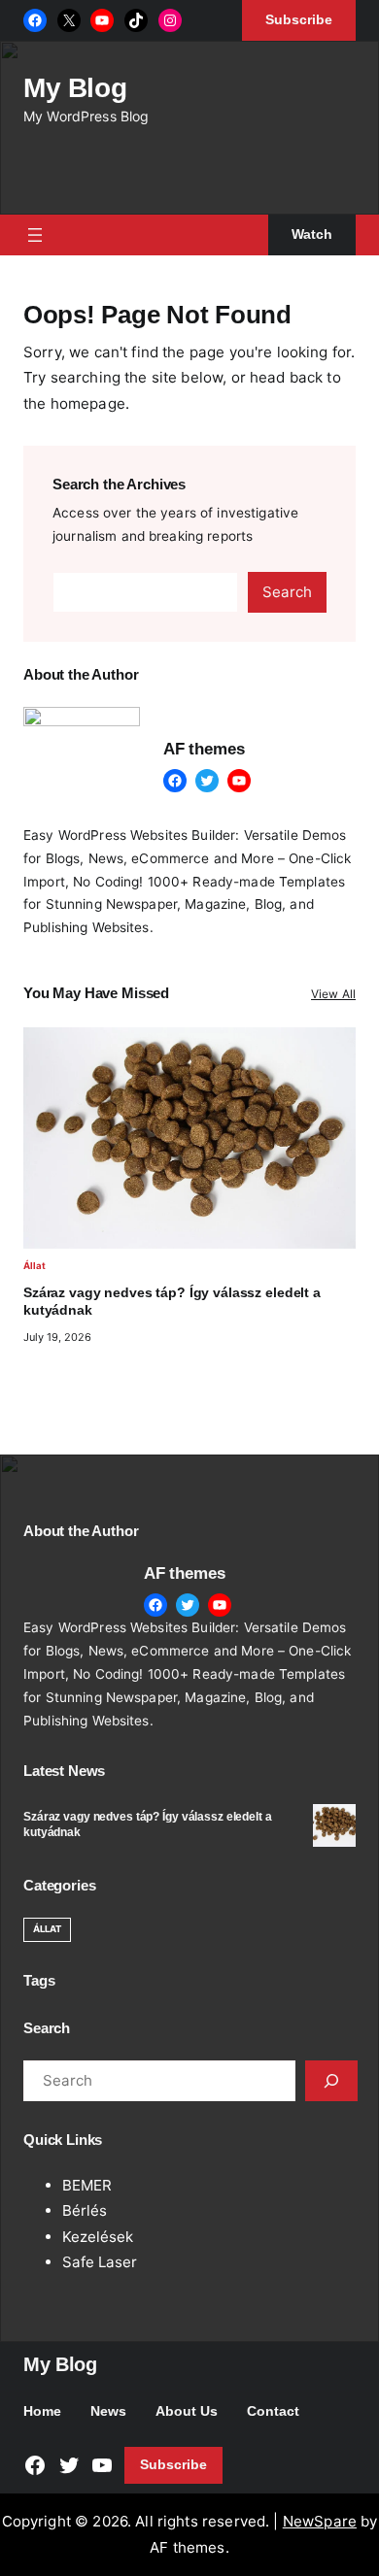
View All (333, 994)
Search (287, 592)
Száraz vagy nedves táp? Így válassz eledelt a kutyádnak (172, 1302)
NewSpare (320, 2521)
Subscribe (173, 2465)
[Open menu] (35, 235)
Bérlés (85, 2210)
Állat (34, 1266)
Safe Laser (100, 2262)
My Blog (75, 88)
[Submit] (331, 2081)
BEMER (87, 2185)
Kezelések (98, 2237)
